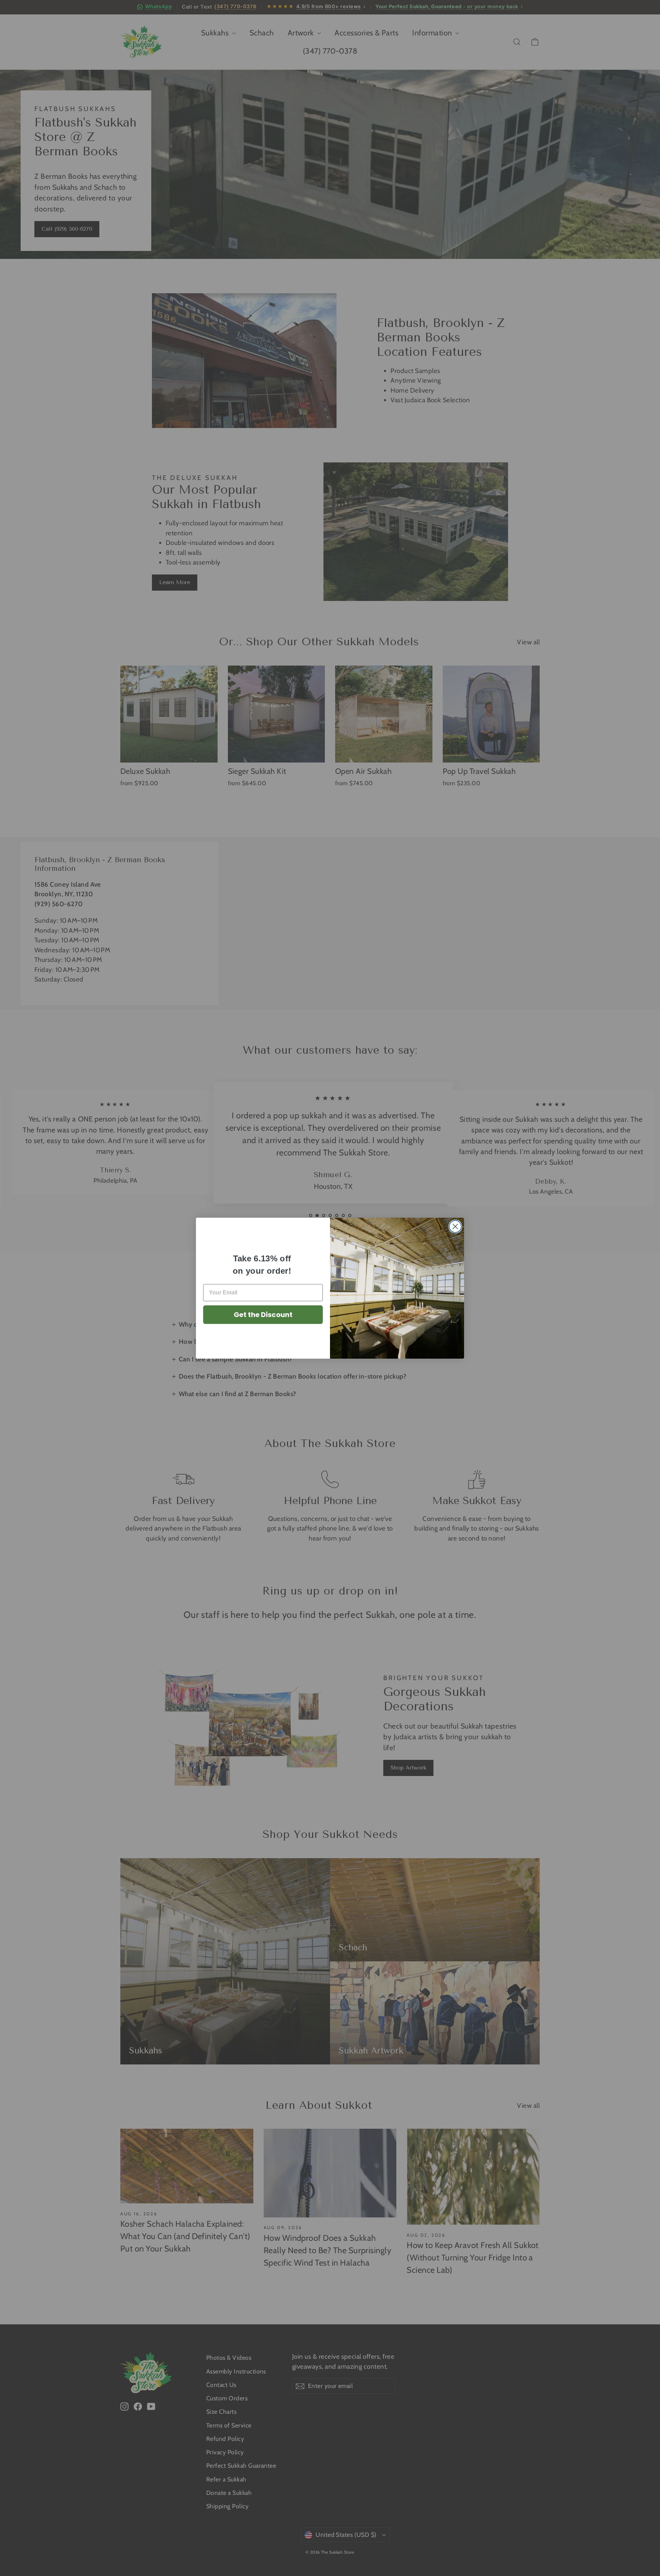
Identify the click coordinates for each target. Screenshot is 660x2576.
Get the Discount (263, 1315)
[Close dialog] (455, 1226)
